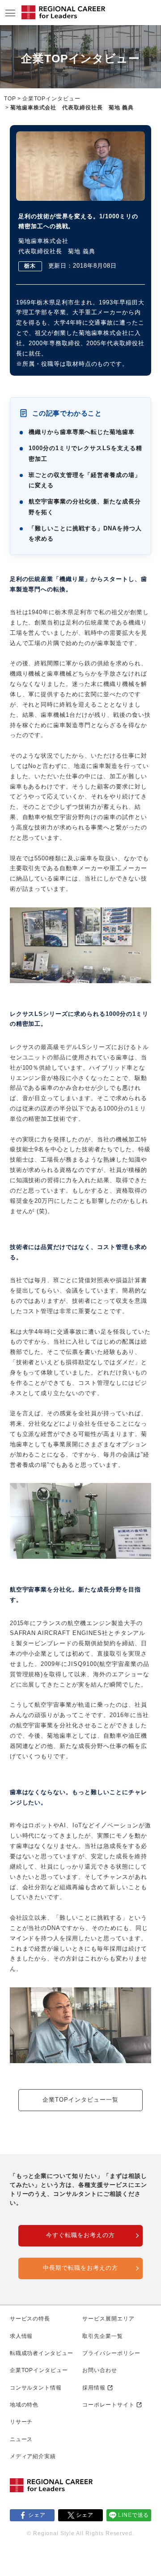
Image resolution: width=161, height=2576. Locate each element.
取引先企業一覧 (103, 2336)
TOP (10, 99)
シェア (37, 2515)
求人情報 (21, 2336)
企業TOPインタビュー (52, 99)
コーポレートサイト (108, 2405)
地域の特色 (24, 2405)
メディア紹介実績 (33, 2456)
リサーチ (21, 2422)
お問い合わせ (100, 2370)
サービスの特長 (30, 2319)
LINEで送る (134, 2515)
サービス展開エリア (108, 2319)
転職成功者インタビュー (42, 2353)
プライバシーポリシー (111, 2353)
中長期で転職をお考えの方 (80, 2268)
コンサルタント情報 (36, 2388)
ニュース (21, 2439)
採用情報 (94, 2388)
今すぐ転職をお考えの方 (80, 2235)
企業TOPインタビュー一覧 (80, 2100)
